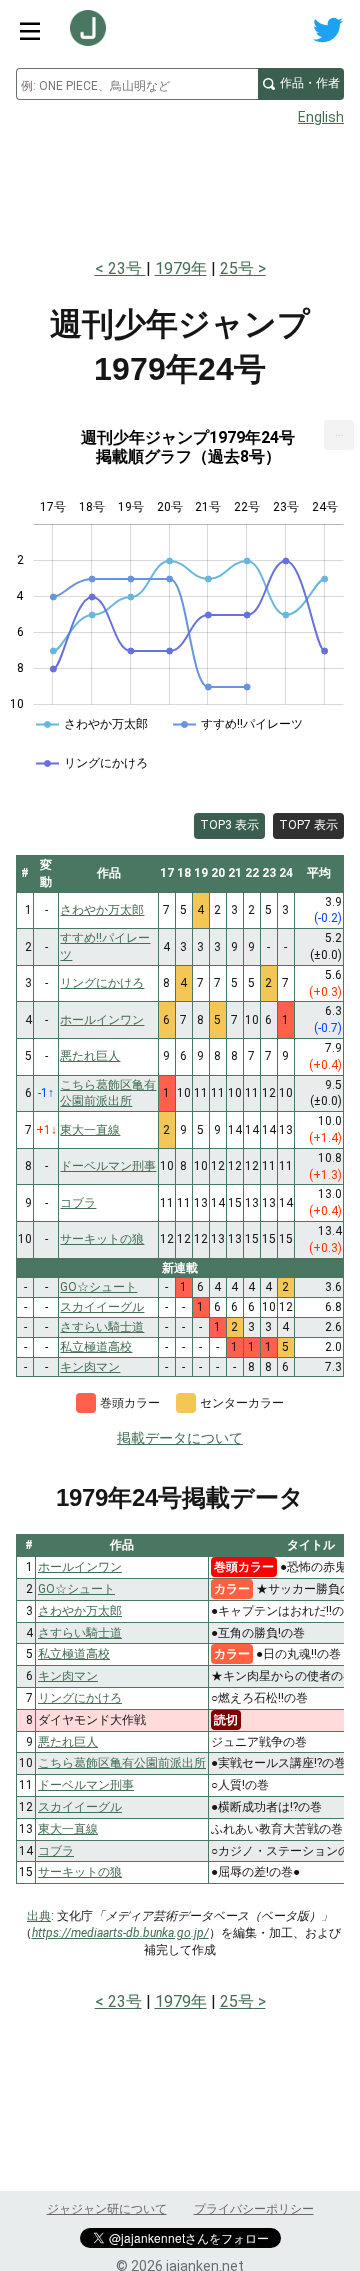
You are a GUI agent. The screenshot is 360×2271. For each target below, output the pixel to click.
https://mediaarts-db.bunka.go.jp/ (120, 1933)
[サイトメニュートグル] (30, 30)
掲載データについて (180, 1438)
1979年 (181, 268)
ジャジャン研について (107, 2209)
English (321, 117)
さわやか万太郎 (80, 1611)
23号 (127, 268)
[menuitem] (339, 435)
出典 (39, 1916)
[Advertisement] (180, 186)
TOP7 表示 (308, 825)
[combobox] (137, 84)
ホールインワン (80, 1567)
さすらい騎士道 (80, 1633)
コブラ (56, 1851)
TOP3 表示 (229, 825)
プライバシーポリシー (254, 2209)
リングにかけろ (80, 1698)
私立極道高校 (74, 1654)
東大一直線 (68, 1829)
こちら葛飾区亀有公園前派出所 (122, 1763)
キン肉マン (68, 1676)
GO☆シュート (76, 1589)
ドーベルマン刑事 (86, 1785)
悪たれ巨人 (68, 1742)
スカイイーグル (80, 1807)
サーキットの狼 (80, 1872)
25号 (237, 268)
